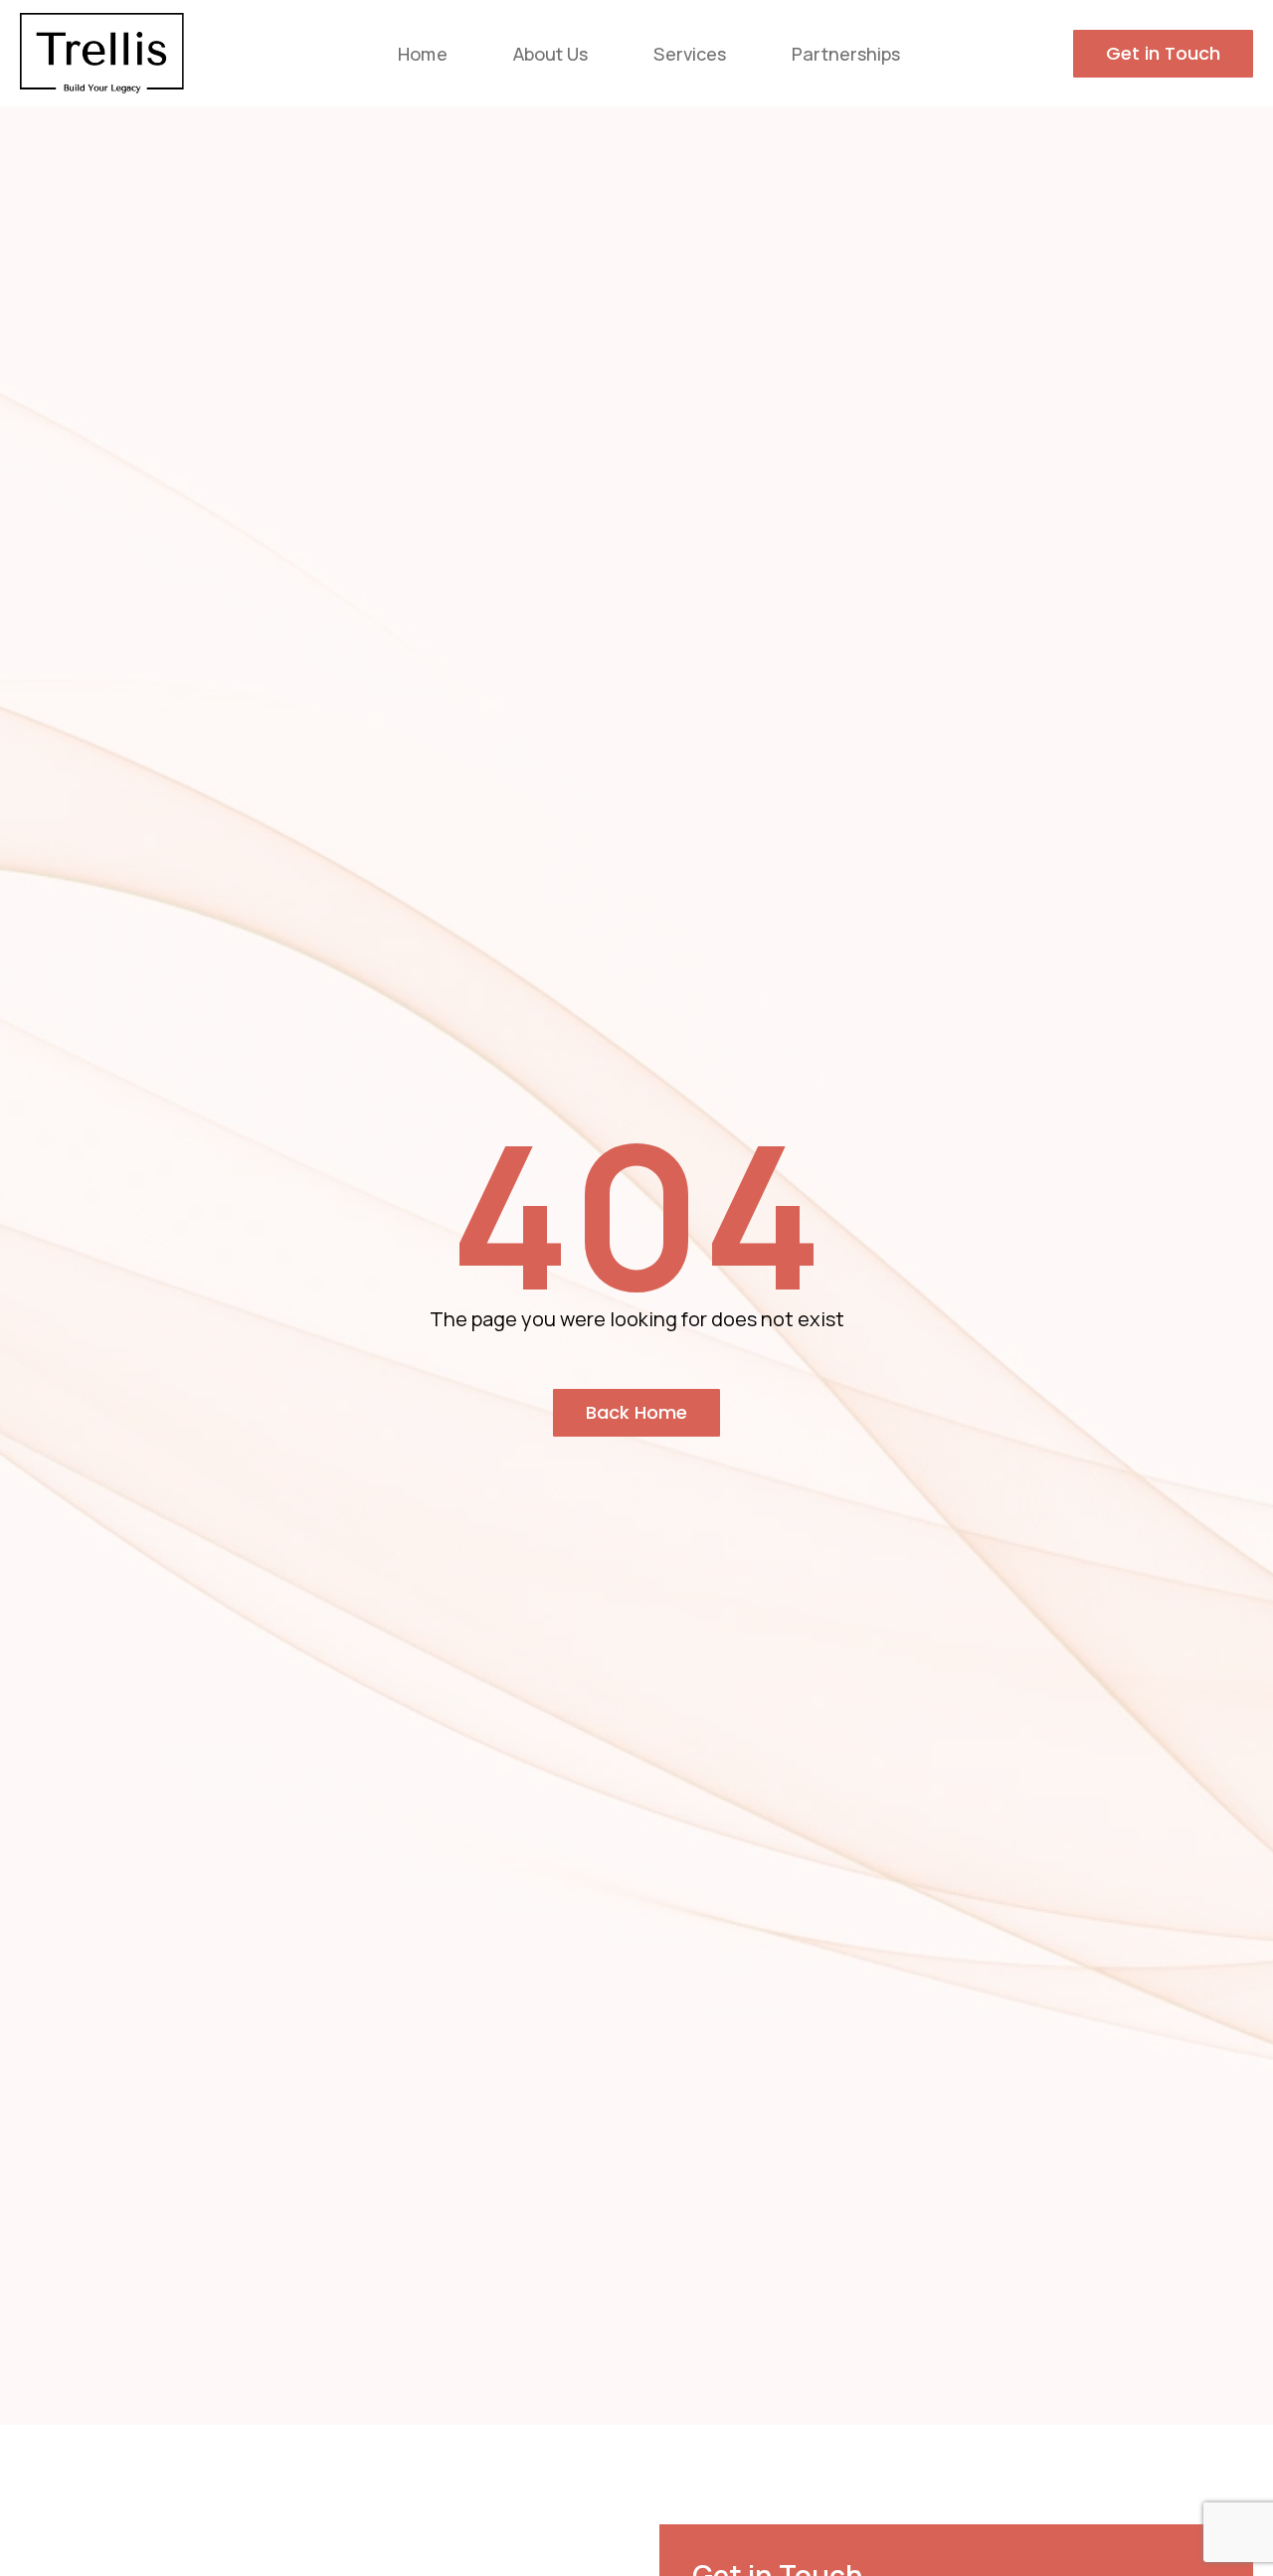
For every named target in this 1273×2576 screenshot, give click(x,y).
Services (690, 54)
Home (422, 54)
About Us (551, 54)
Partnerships (846, 54)
